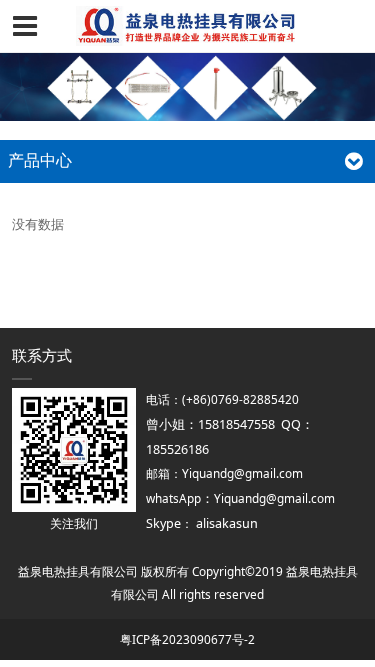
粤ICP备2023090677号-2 (187, 639)
